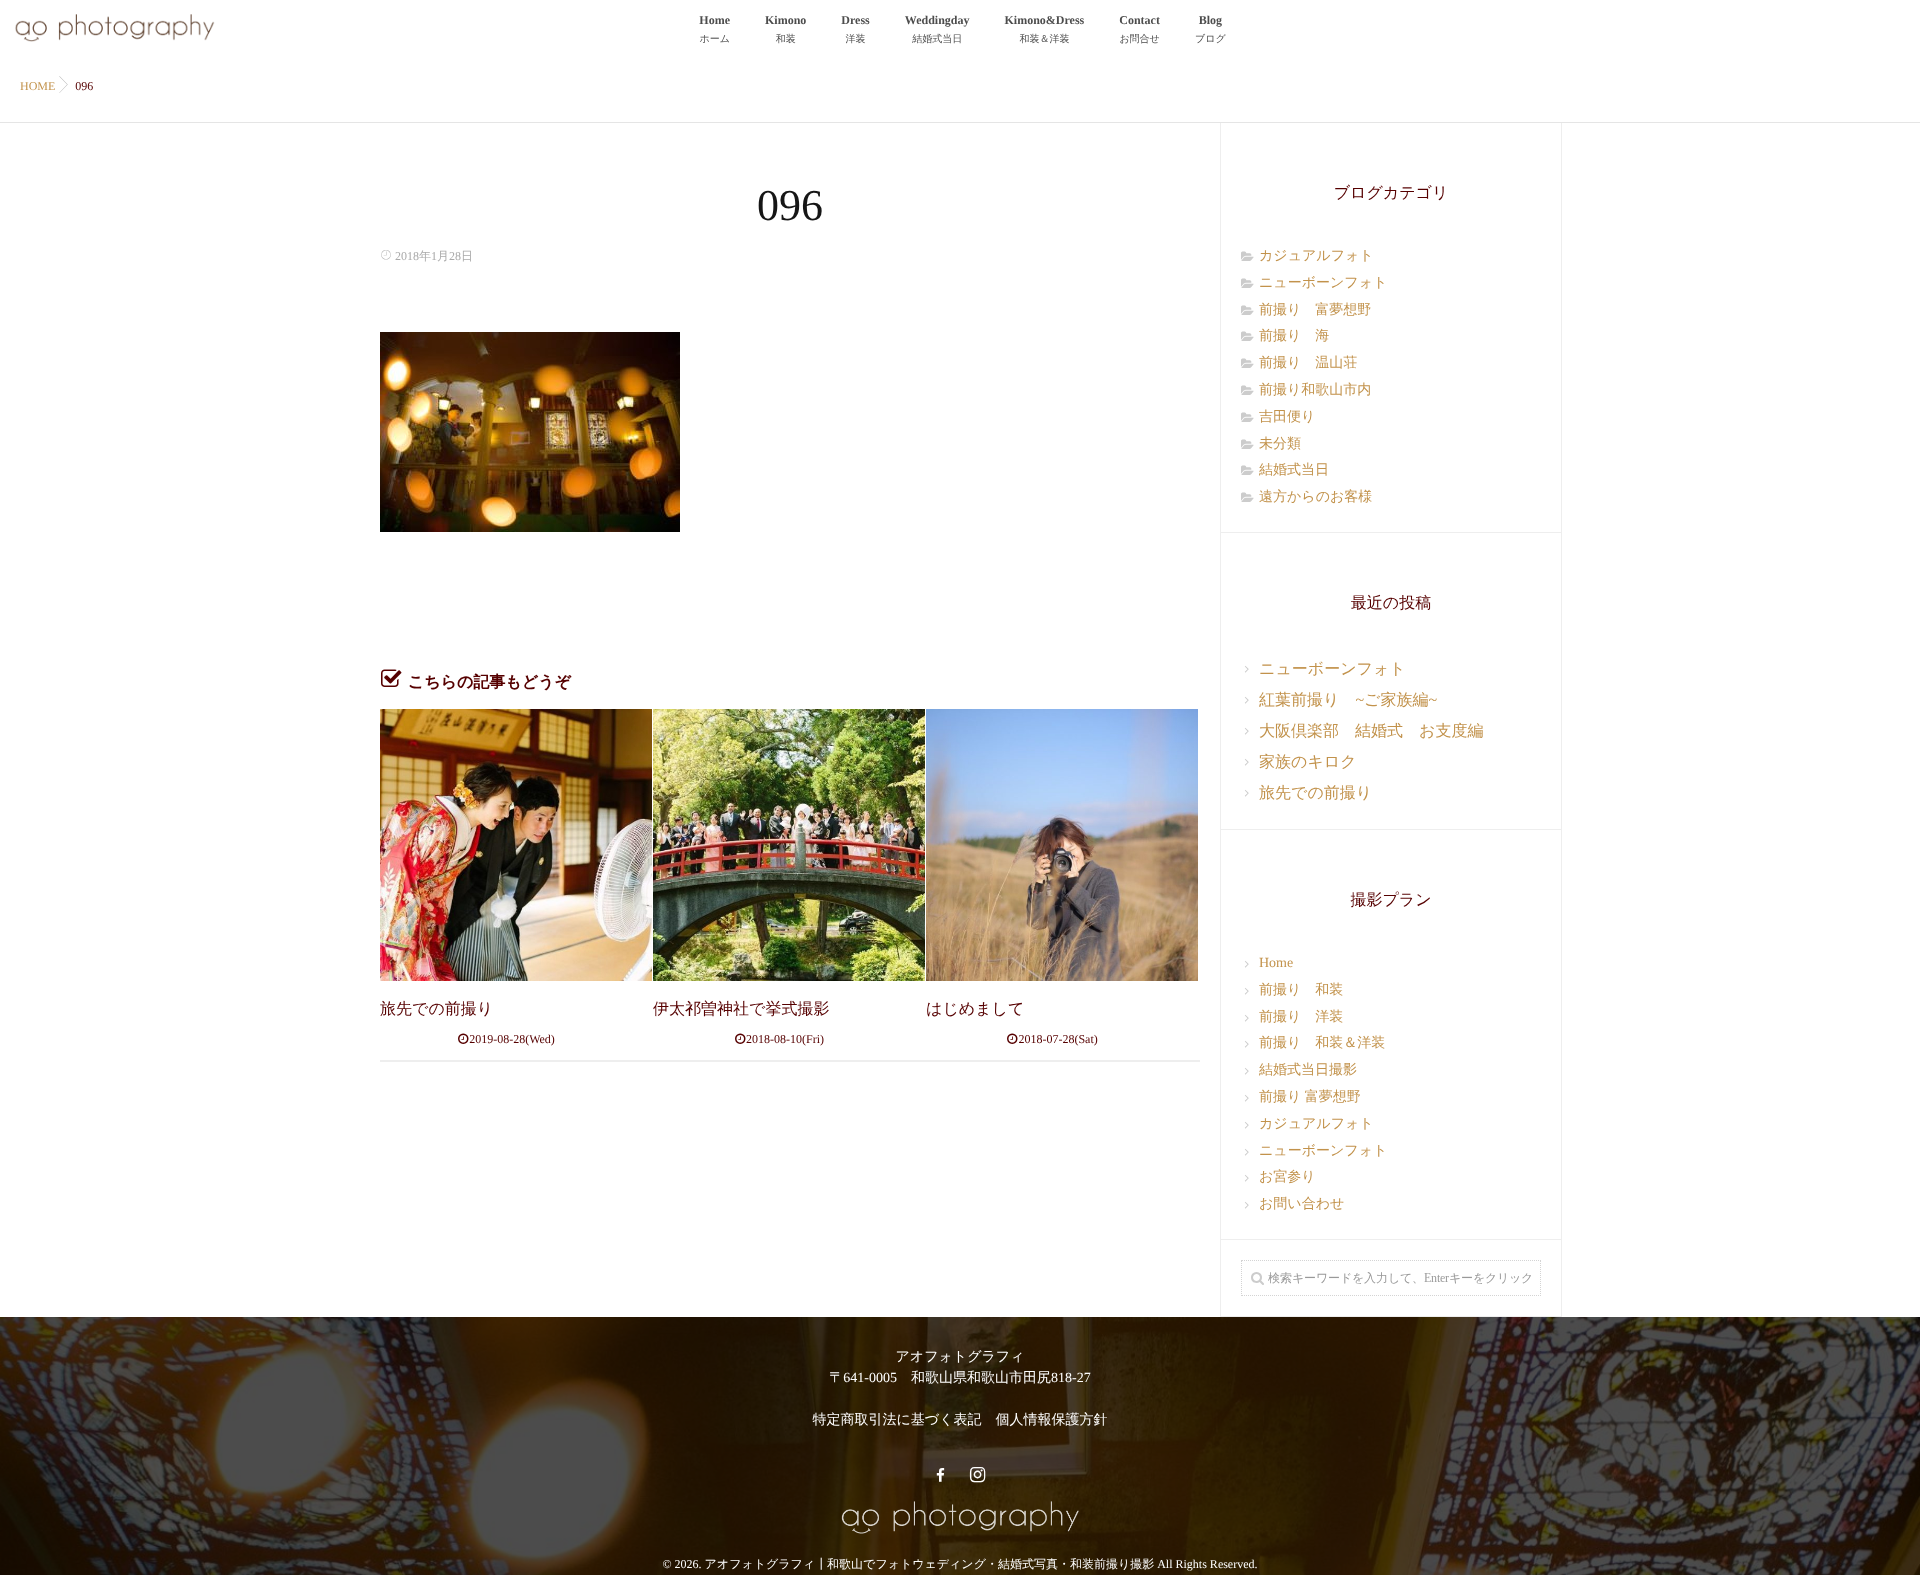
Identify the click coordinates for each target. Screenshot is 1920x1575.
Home (714, 29)
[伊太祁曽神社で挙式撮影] (789, 845)
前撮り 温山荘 (1308, 363)
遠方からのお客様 (1315, 497)
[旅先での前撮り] (516, 845)
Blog (1210, 29)
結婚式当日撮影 (1308, 1070)
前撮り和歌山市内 (1315, 390)
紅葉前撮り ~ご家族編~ (1348, 700)
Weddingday (937, 29)
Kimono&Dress (1045, 29)
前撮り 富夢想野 (1315, 310)
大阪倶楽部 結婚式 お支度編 (1371, 731)
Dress (855, 29)
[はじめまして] (1062, 845)
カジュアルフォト (1316, 256)
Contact (1139, 29)
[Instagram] (977, 1476)
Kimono (785, 29)
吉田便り (1287, 417)
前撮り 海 (1294, 336)
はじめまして (975, 1009)
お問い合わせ (1301, 1204)
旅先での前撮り (436, 1009)
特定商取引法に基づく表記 (897, 1420)
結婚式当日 (1294, 470)
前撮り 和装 (1301, 990)
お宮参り (1287, 1177)
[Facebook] (940, 1476)
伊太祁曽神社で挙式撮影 (741, 1009)
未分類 (1280, 444)
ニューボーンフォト (1323, 283)
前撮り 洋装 (1301, 1017)
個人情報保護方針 (1051, 1420)
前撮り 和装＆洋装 (1322, 1043)
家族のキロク (1308, 762)
